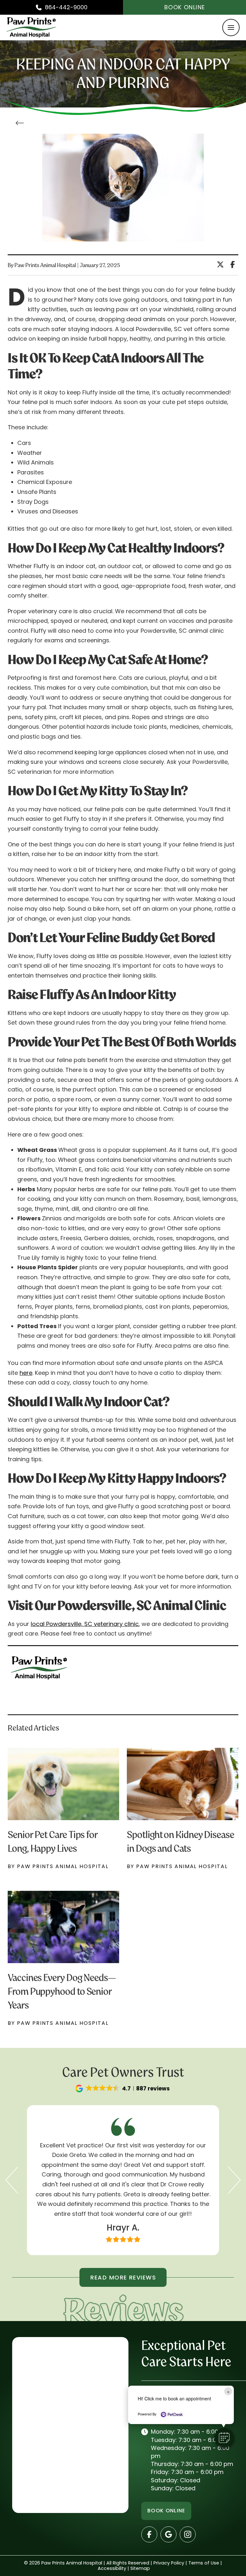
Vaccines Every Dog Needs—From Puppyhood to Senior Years (62, 1991)
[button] (231, 28)
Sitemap (140, 2568)
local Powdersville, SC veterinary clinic (85, 1624)
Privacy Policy (169, 2563)
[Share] (234, 265)
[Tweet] (222, 265)
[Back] (21, 124)
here (26, 1373)
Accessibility (112, 2568)
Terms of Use (204, 2563)
